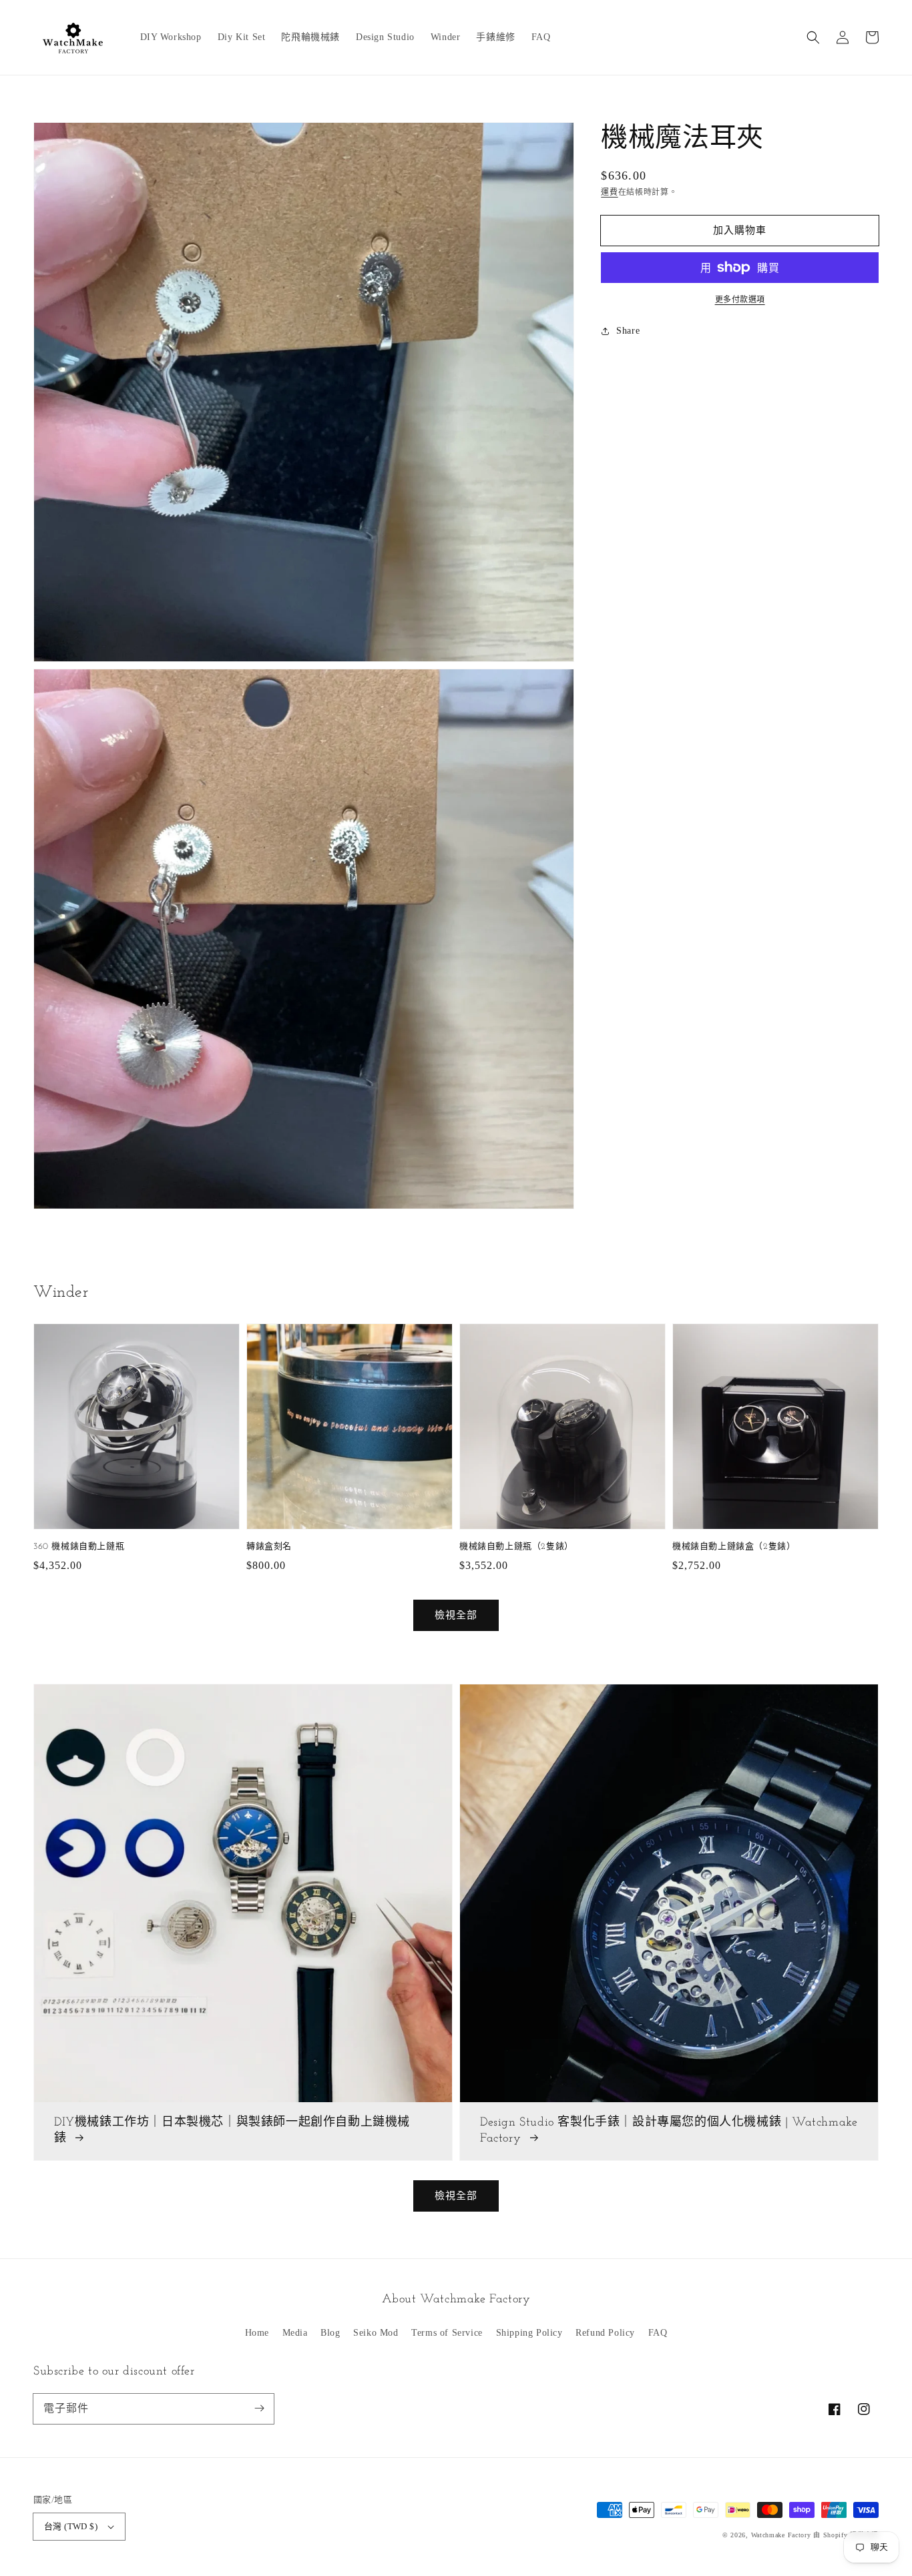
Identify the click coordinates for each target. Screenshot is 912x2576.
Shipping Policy (529, 2333)
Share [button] (628, 331)
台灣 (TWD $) (71, 2526)
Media (295, 2333)
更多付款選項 (740, 300)
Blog (330, 2333)
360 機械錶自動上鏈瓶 (79, 1547)
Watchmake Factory (781, 2535)
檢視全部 (456, 2196)
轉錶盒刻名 (269, 1547)
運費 (609, 192)
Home (257, 2333)
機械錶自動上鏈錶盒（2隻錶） (734, 1547)
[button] (813, 37)
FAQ (658, 2333)
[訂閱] (259, 2408)
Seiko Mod (376, 2333)
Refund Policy (605, 2333)
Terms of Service (447, 2333)
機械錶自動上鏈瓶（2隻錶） (516, 1547)
